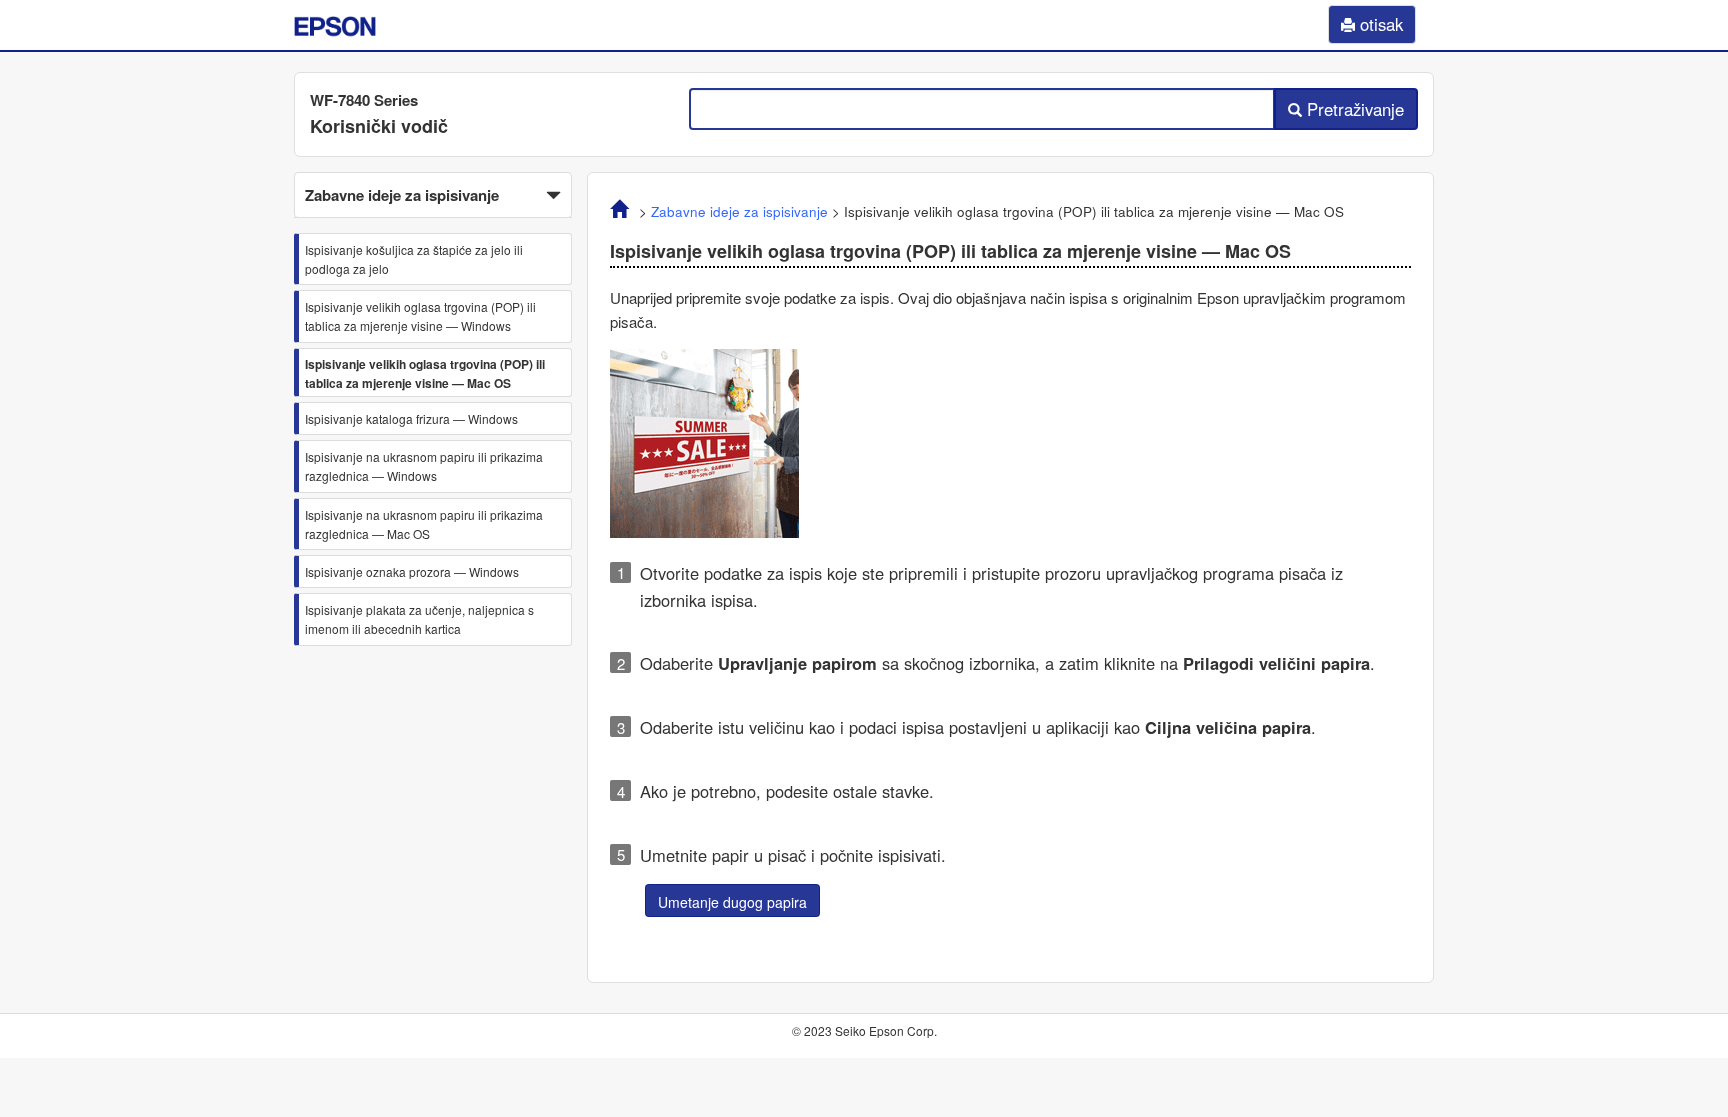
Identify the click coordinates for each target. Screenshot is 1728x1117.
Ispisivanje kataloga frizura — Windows (411, 418)
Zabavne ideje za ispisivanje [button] (402, 195)
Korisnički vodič (379, 126)
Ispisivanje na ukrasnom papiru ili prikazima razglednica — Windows (424, 466)
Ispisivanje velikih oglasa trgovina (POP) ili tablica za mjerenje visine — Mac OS (425, 373)
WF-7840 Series (364, 100)
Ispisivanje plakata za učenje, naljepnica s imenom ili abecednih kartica (419, 619)
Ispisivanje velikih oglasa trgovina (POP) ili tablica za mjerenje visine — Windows (420, 316)
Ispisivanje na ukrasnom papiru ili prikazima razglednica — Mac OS (424, 524)
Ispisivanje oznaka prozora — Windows (412, 571)
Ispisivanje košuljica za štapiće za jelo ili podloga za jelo (414, 259)
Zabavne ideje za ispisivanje (739, 211)
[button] (433, 195)
